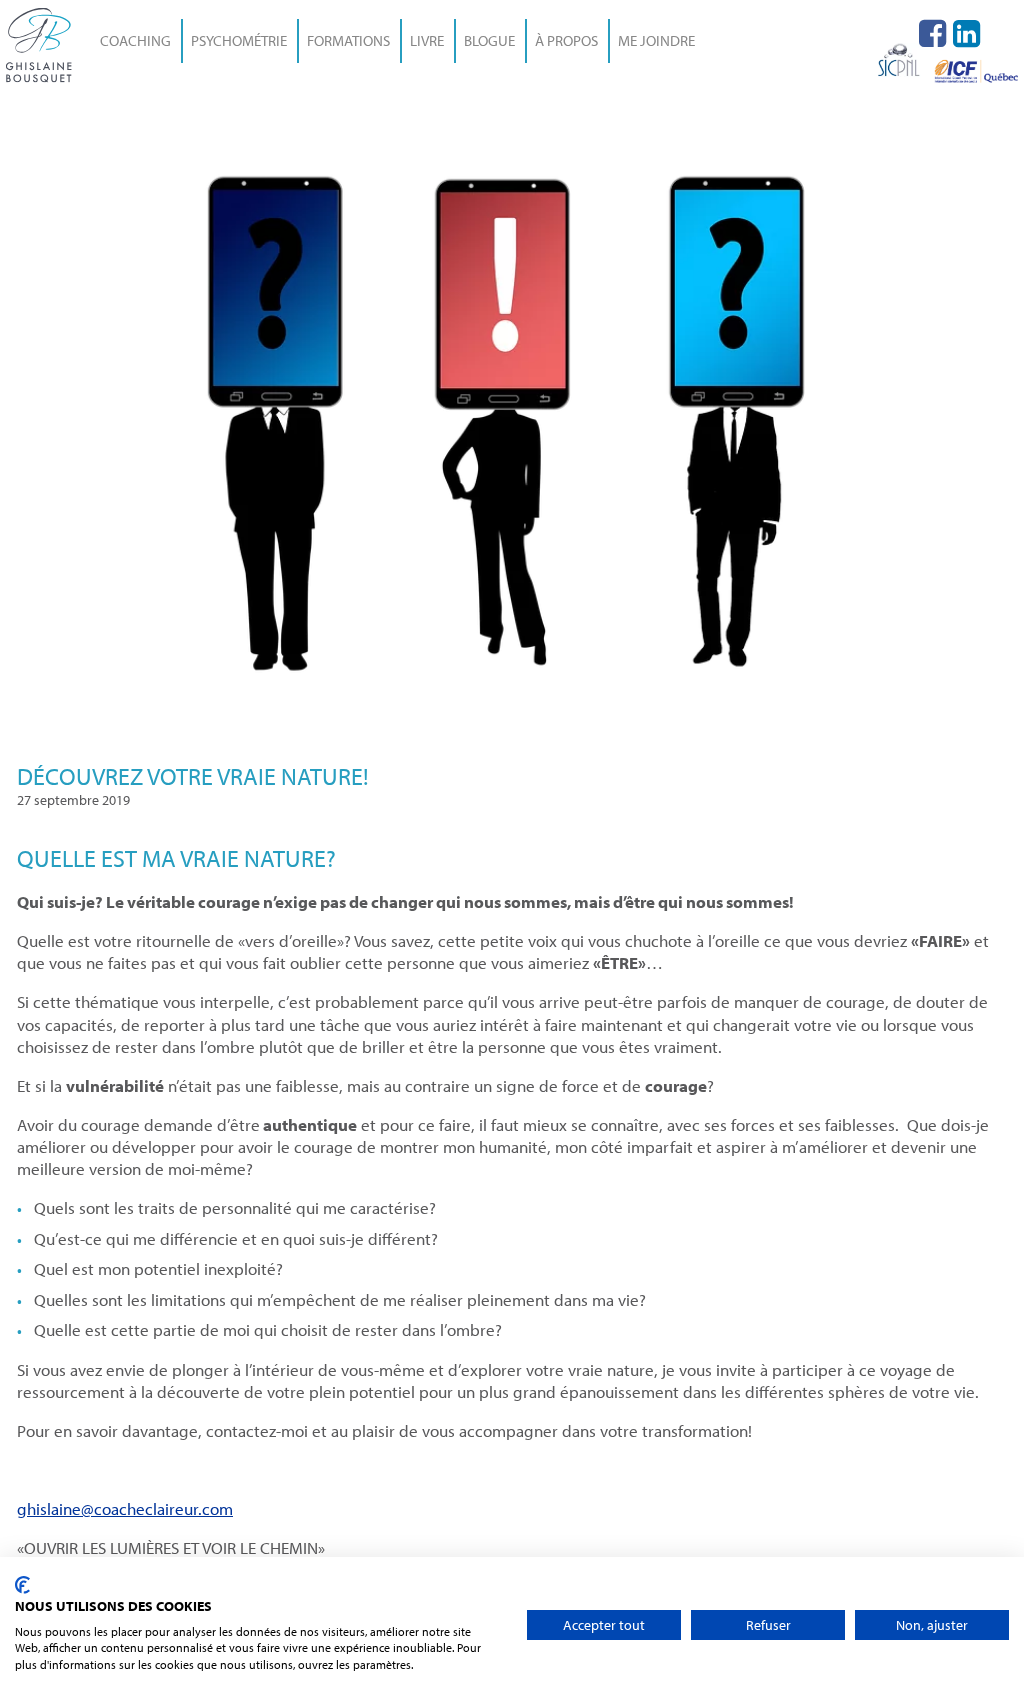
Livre (427, 40)
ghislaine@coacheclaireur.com (125, 1508)
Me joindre (656, 40)
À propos (566, 40)
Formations (348, 40)
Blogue (489, 40)
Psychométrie (239, 40)
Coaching (135, 40)
